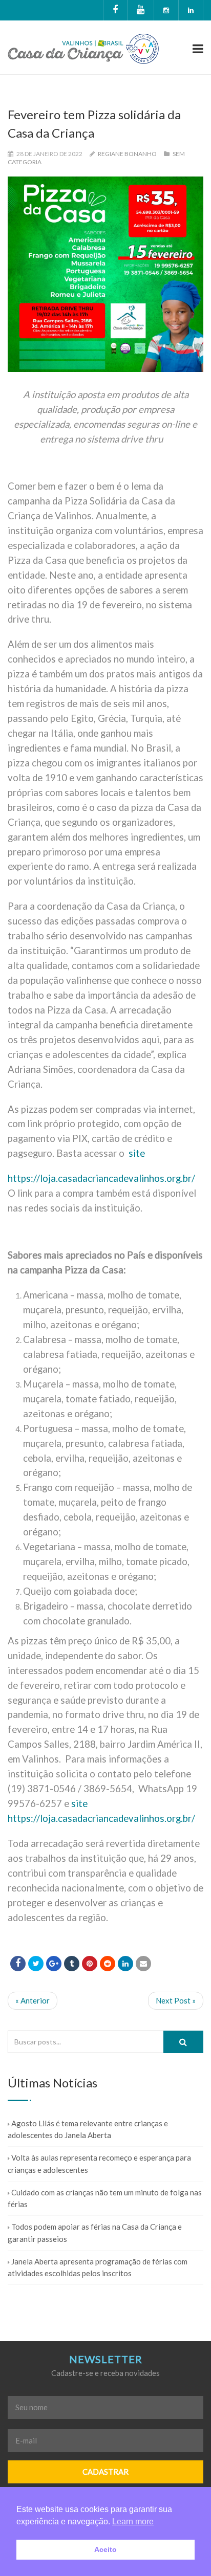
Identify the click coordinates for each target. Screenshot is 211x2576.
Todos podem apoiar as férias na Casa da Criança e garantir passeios (95, 2232)
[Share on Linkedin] (108, 1964)
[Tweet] (36, 1964)
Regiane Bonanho (127, 154)
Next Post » (176, 2000)
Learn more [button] (133, 2522)
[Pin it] (90, 1964)
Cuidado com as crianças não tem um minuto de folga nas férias (105, 2198)
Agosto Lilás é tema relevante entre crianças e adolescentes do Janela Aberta (88, 2129)
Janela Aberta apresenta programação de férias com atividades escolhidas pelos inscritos (98, 2267)
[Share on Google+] (54, 1964)
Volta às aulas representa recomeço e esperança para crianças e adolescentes (99, 2163)
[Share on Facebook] (18, 1964)
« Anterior (33, 2000)
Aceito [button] (105, 2549)
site (137, 1153)
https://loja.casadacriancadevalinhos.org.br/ (101, 1178)
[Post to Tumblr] (72, 1964)
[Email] (143, 1964)
